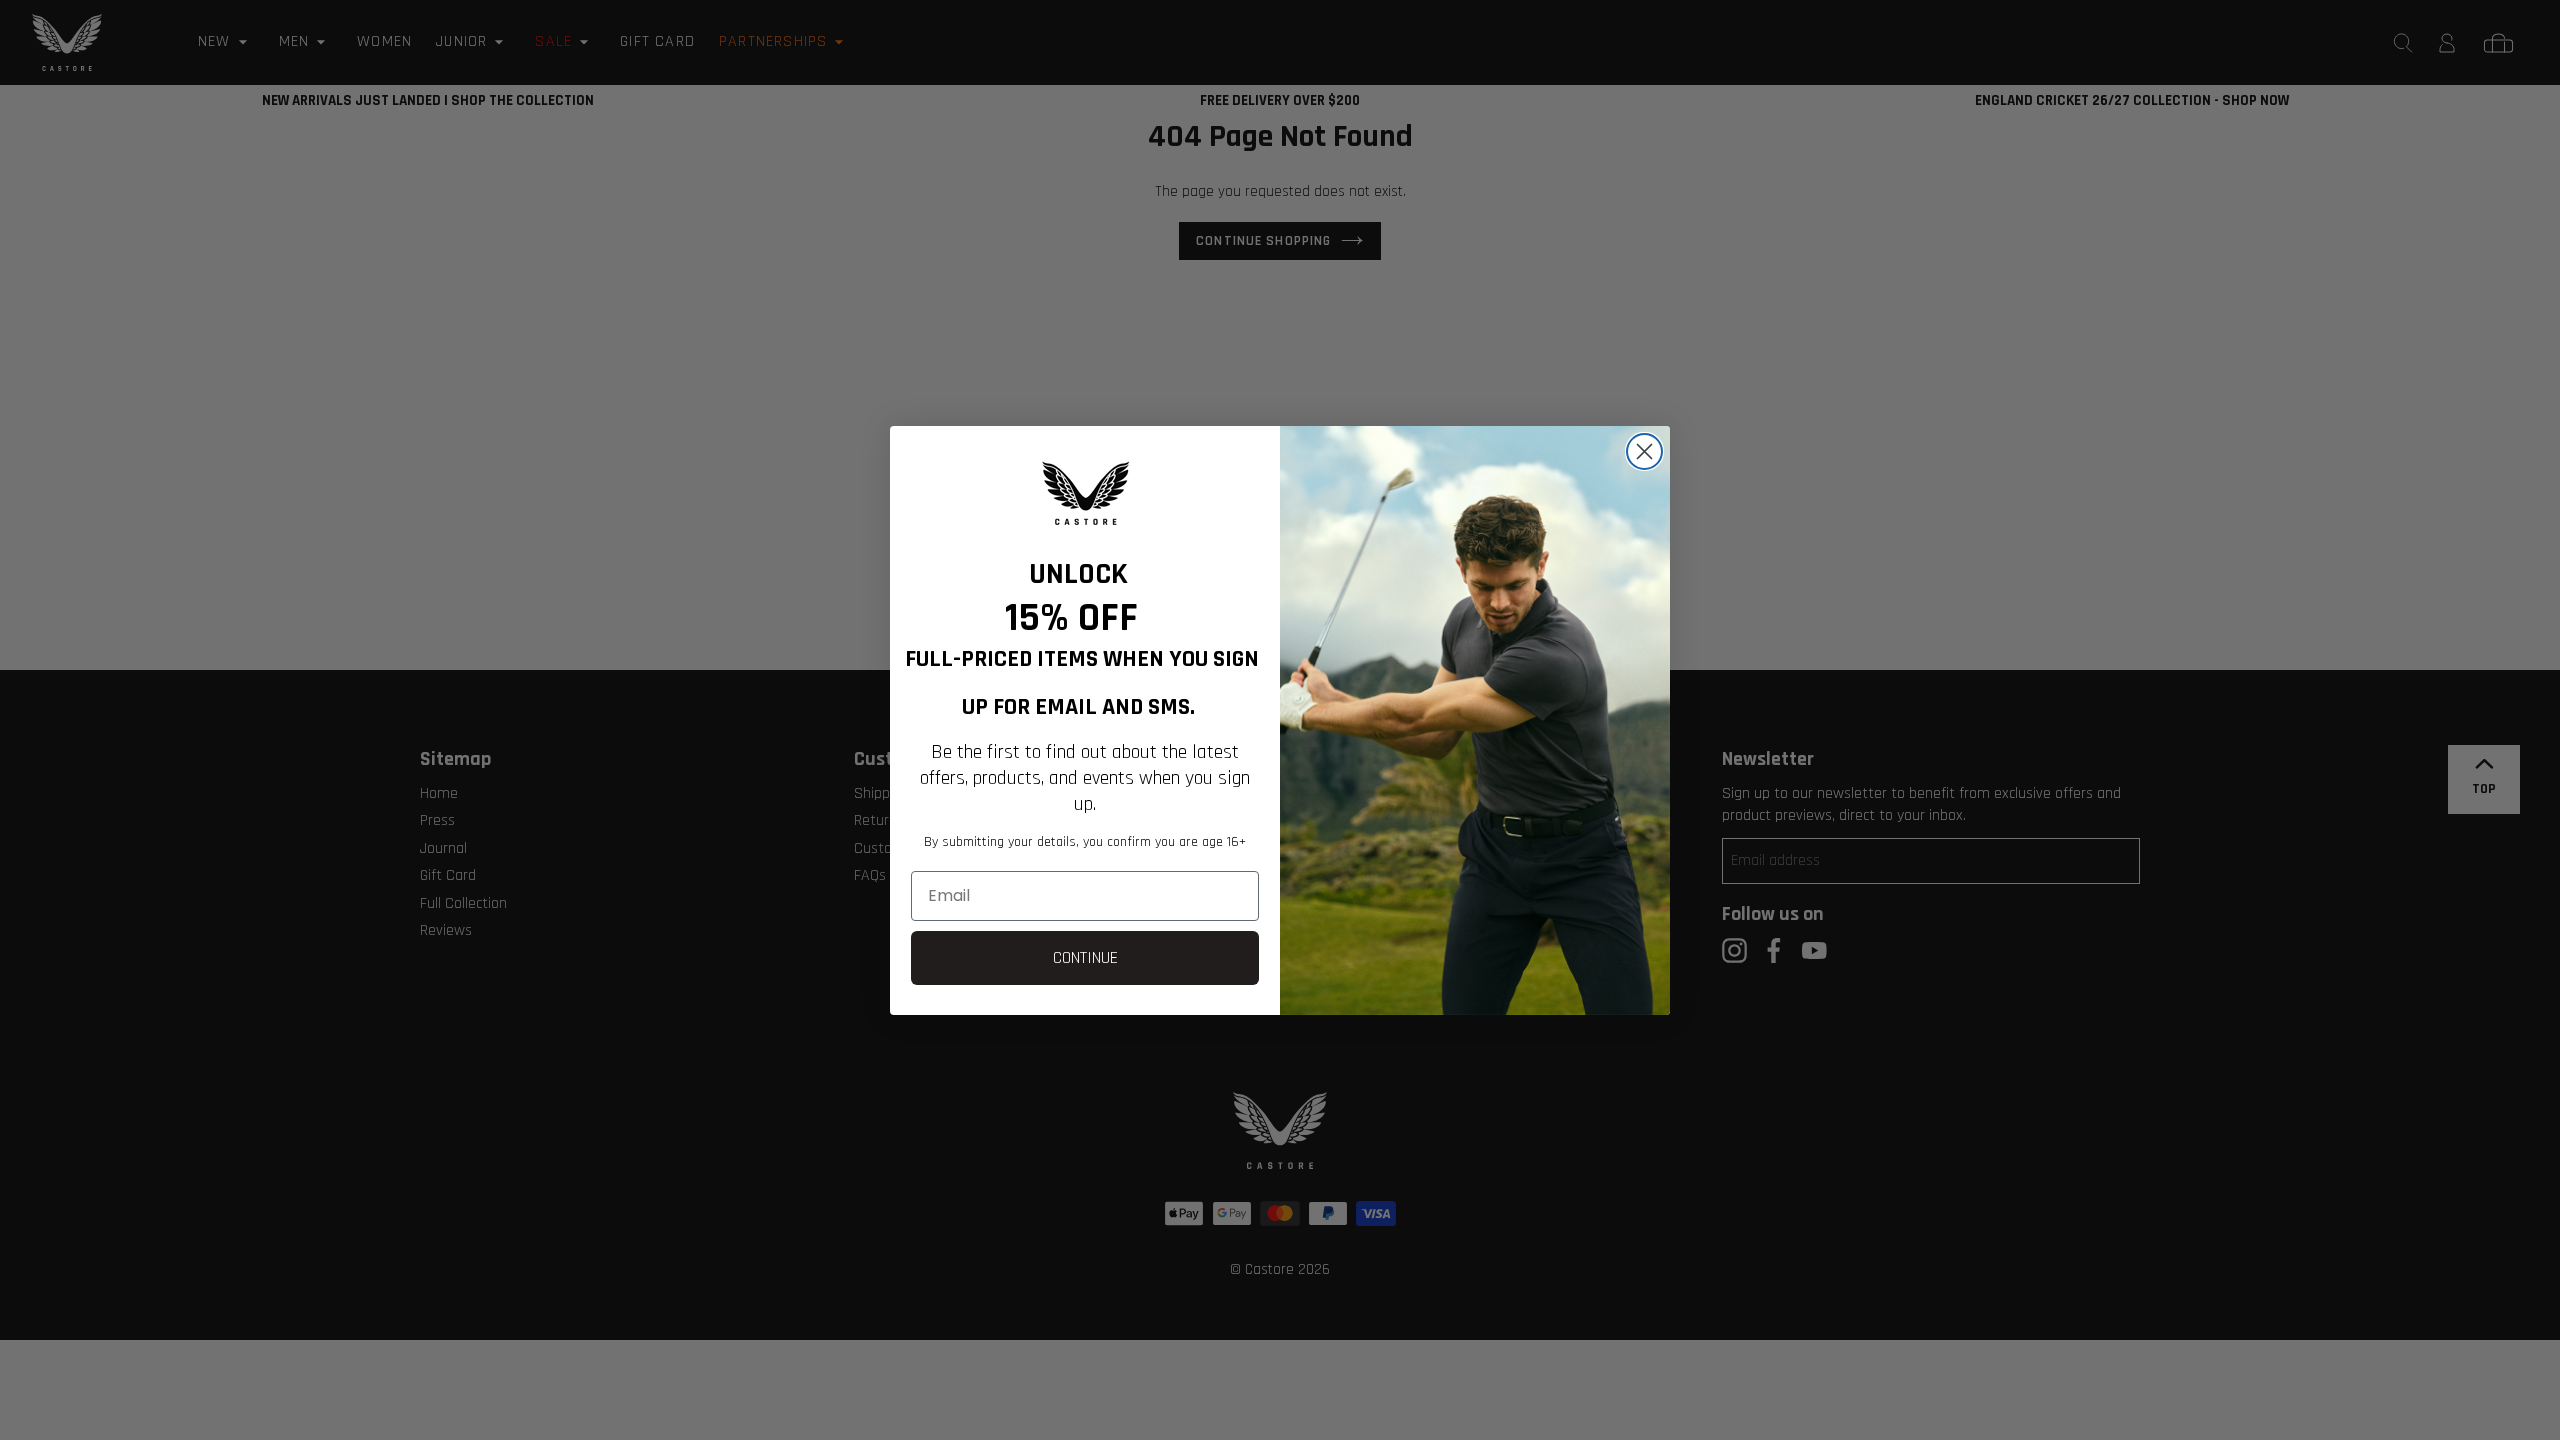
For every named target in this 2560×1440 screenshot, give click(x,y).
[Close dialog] (1644, 451)
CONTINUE (1085, 957)
